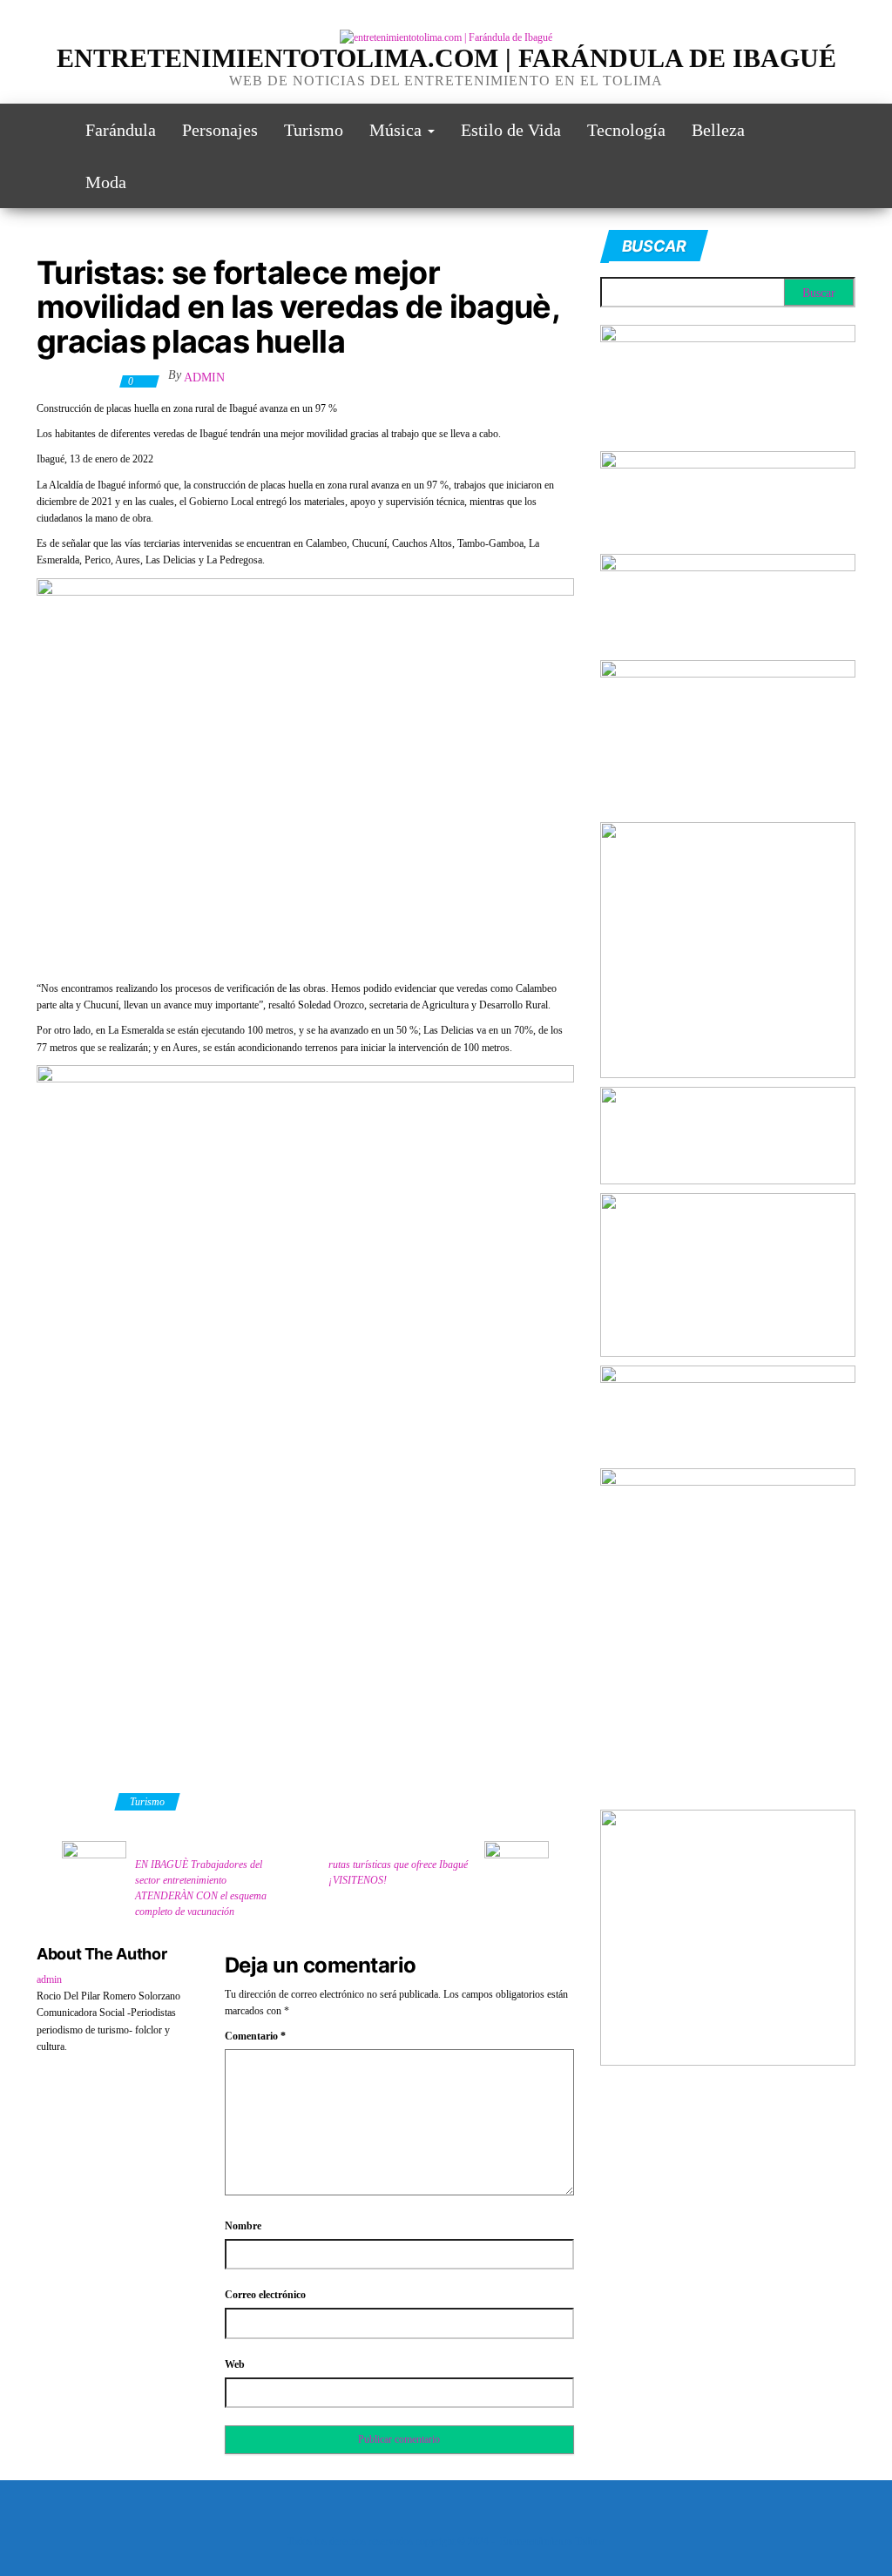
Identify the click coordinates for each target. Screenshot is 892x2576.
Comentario (255, 2036)
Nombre (243, 2226)
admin (204, 378)
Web (235, 2364)
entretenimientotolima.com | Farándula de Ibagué (446, 58)
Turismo (314, 130)
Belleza (718, 130)
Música (398, 130)
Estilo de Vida (511, 130)
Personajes (220, 130)
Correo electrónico (265, 2295)
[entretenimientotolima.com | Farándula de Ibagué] (48, 130)
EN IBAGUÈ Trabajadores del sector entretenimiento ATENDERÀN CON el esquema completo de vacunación (201, 1888)
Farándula (121, 130)
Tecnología (626, 130)
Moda (106, 182)
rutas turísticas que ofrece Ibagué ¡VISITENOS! (398, 1872)
